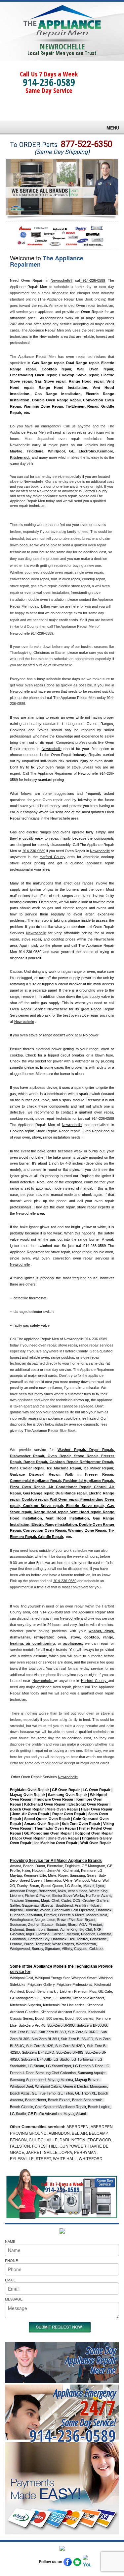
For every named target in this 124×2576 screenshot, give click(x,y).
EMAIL (10, 2280)
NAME (10, 2241)
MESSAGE (14, 2299)
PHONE (11, 2260)
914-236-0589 (49, 82)
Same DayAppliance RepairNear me (91, 2360)
